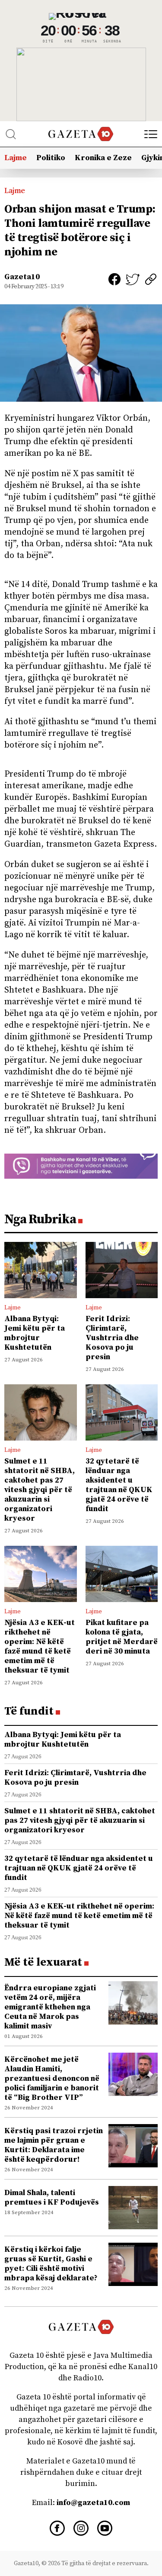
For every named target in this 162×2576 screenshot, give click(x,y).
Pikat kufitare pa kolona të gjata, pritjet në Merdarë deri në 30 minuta (122, 1637)
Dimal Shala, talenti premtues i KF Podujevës (52, 2197)
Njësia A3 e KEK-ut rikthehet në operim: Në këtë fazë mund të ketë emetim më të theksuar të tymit (40, 1646)
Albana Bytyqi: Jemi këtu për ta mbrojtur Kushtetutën (35, 1333)
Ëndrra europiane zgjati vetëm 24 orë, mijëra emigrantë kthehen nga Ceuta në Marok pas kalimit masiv (50, 2007)
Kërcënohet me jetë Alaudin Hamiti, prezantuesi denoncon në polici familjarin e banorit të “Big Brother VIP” (52, 2078)
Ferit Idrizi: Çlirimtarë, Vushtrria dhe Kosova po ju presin (112, 1338)
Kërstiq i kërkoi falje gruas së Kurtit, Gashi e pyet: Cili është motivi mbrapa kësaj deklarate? (51, 2264)
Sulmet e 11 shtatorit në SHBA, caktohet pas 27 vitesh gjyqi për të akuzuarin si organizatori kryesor (40, 1490)
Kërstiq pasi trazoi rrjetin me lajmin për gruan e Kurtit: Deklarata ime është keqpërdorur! (54, 2145)
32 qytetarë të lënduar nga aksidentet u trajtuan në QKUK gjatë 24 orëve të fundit (119, 1485)
